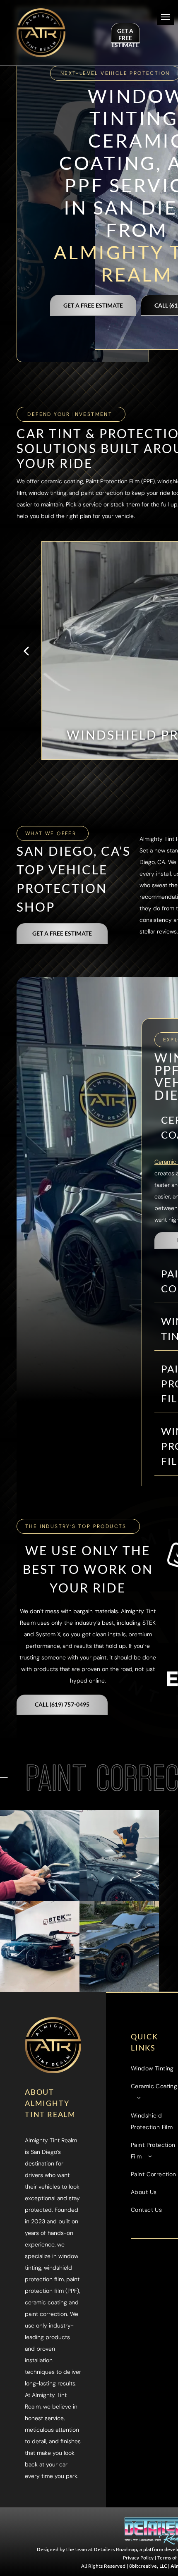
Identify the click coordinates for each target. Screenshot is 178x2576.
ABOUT (40, 2092)
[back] (26, 650)
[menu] (166, 17)
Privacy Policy (138, 2557)
